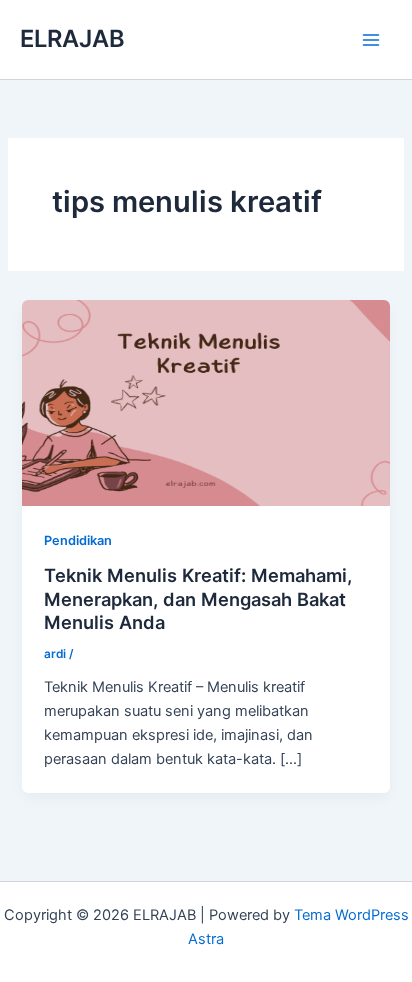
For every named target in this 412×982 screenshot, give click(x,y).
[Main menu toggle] (371, 40)
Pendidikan (78, 540)
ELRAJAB (72, 38)
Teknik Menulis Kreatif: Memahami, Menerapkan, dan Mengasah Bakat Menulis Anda (198, 598)
